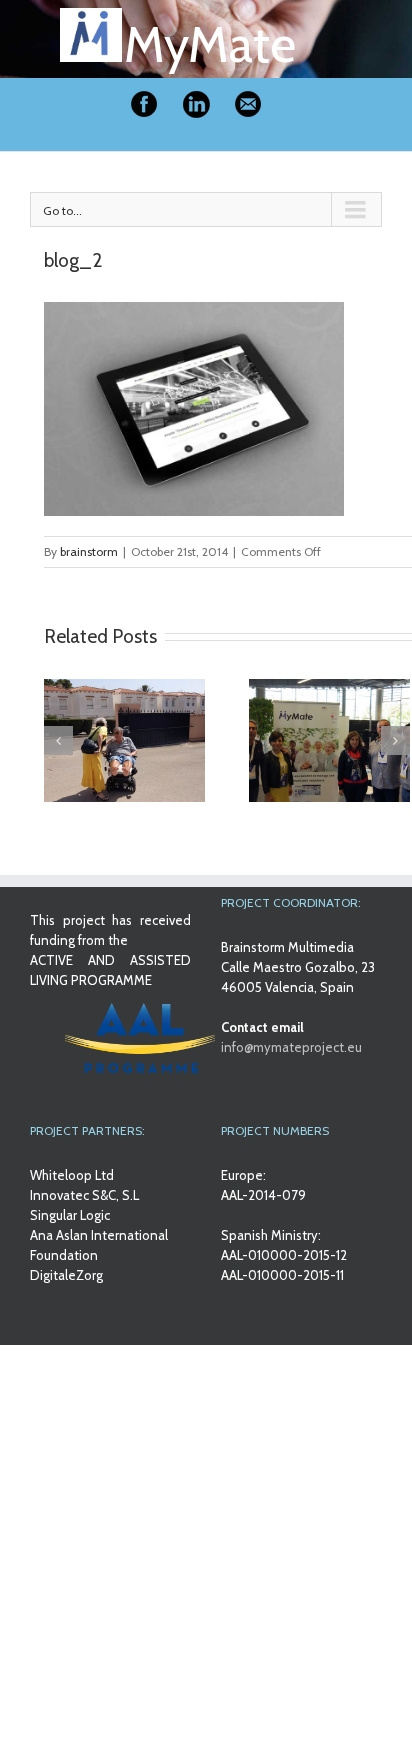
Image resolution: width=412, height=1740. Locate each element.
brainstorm (89, 551)
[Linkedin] (196, 104)
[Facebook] (144, 104)
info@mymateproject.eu (291, 1047)
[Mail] (248, 104)
